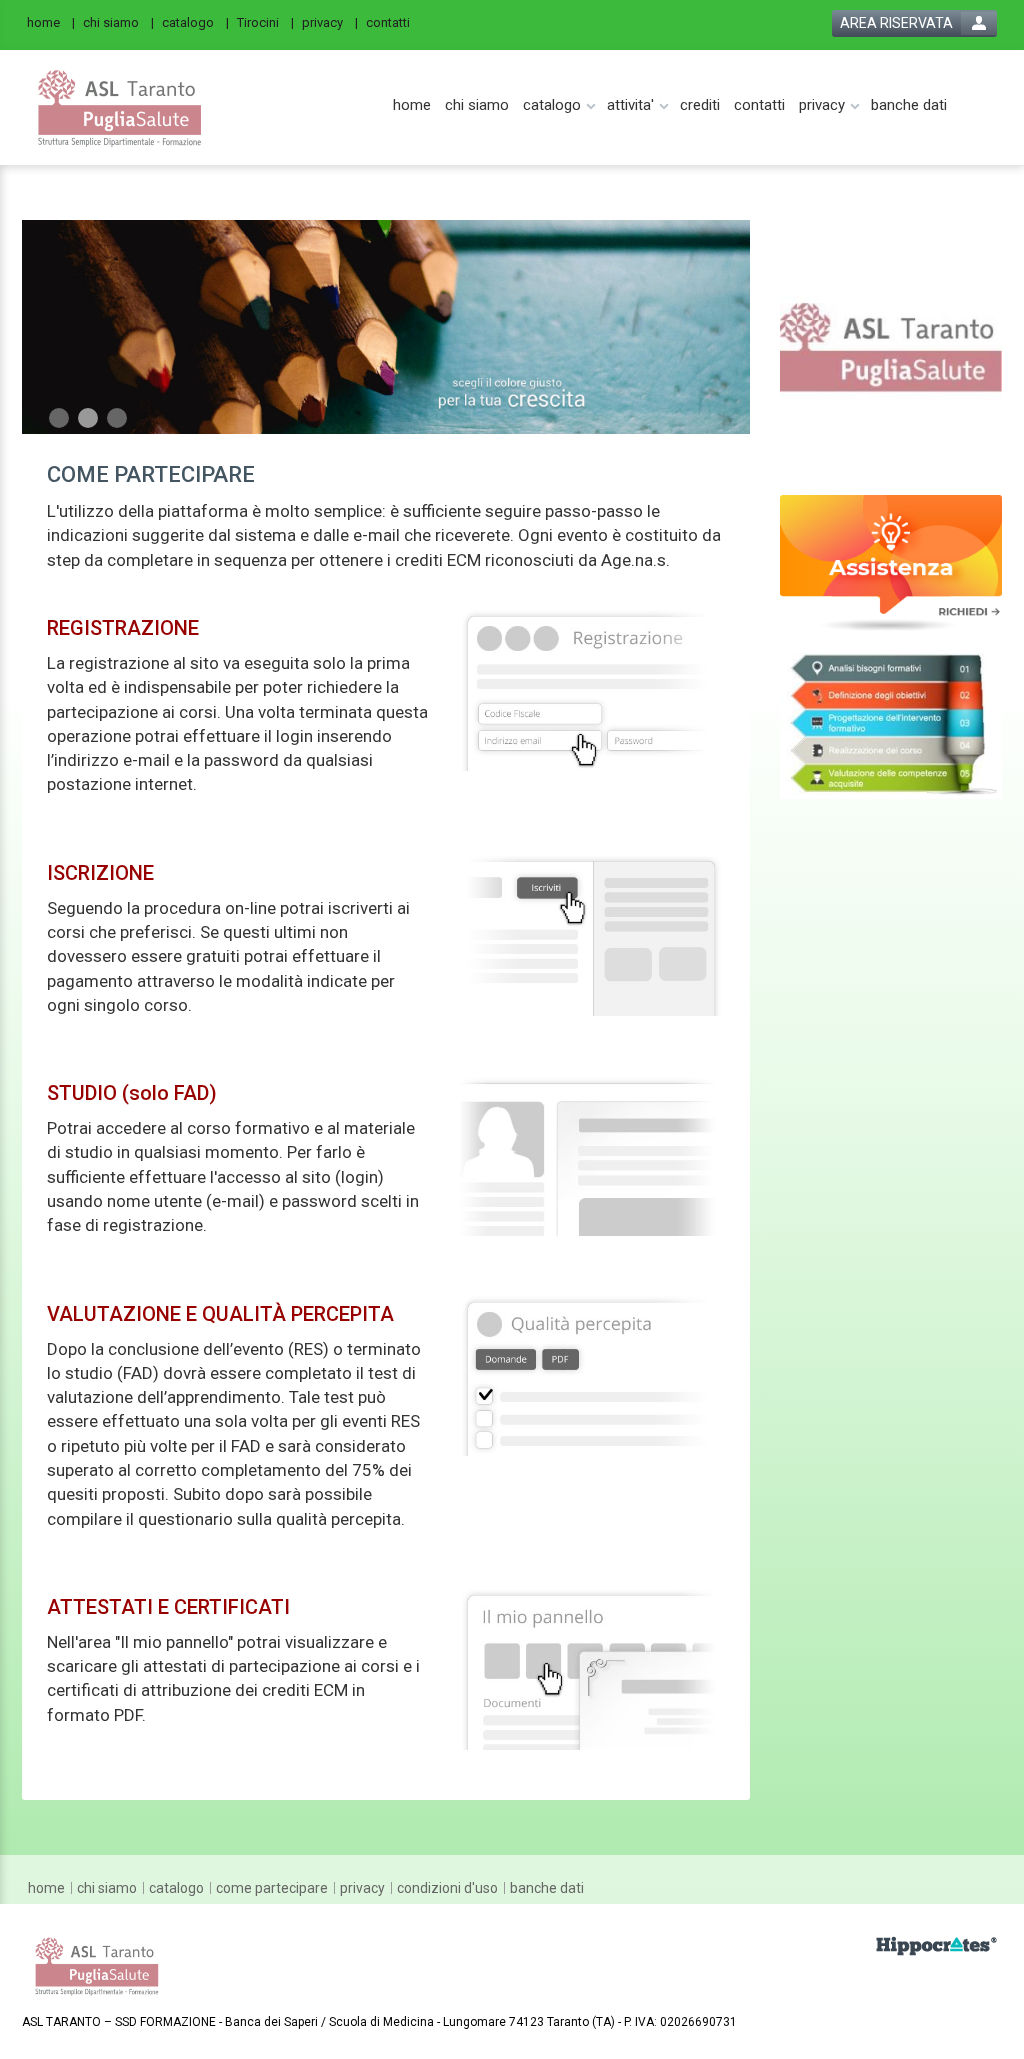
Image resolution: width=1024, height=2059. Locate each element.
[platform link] (120, 108)
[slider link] (891, 346)
